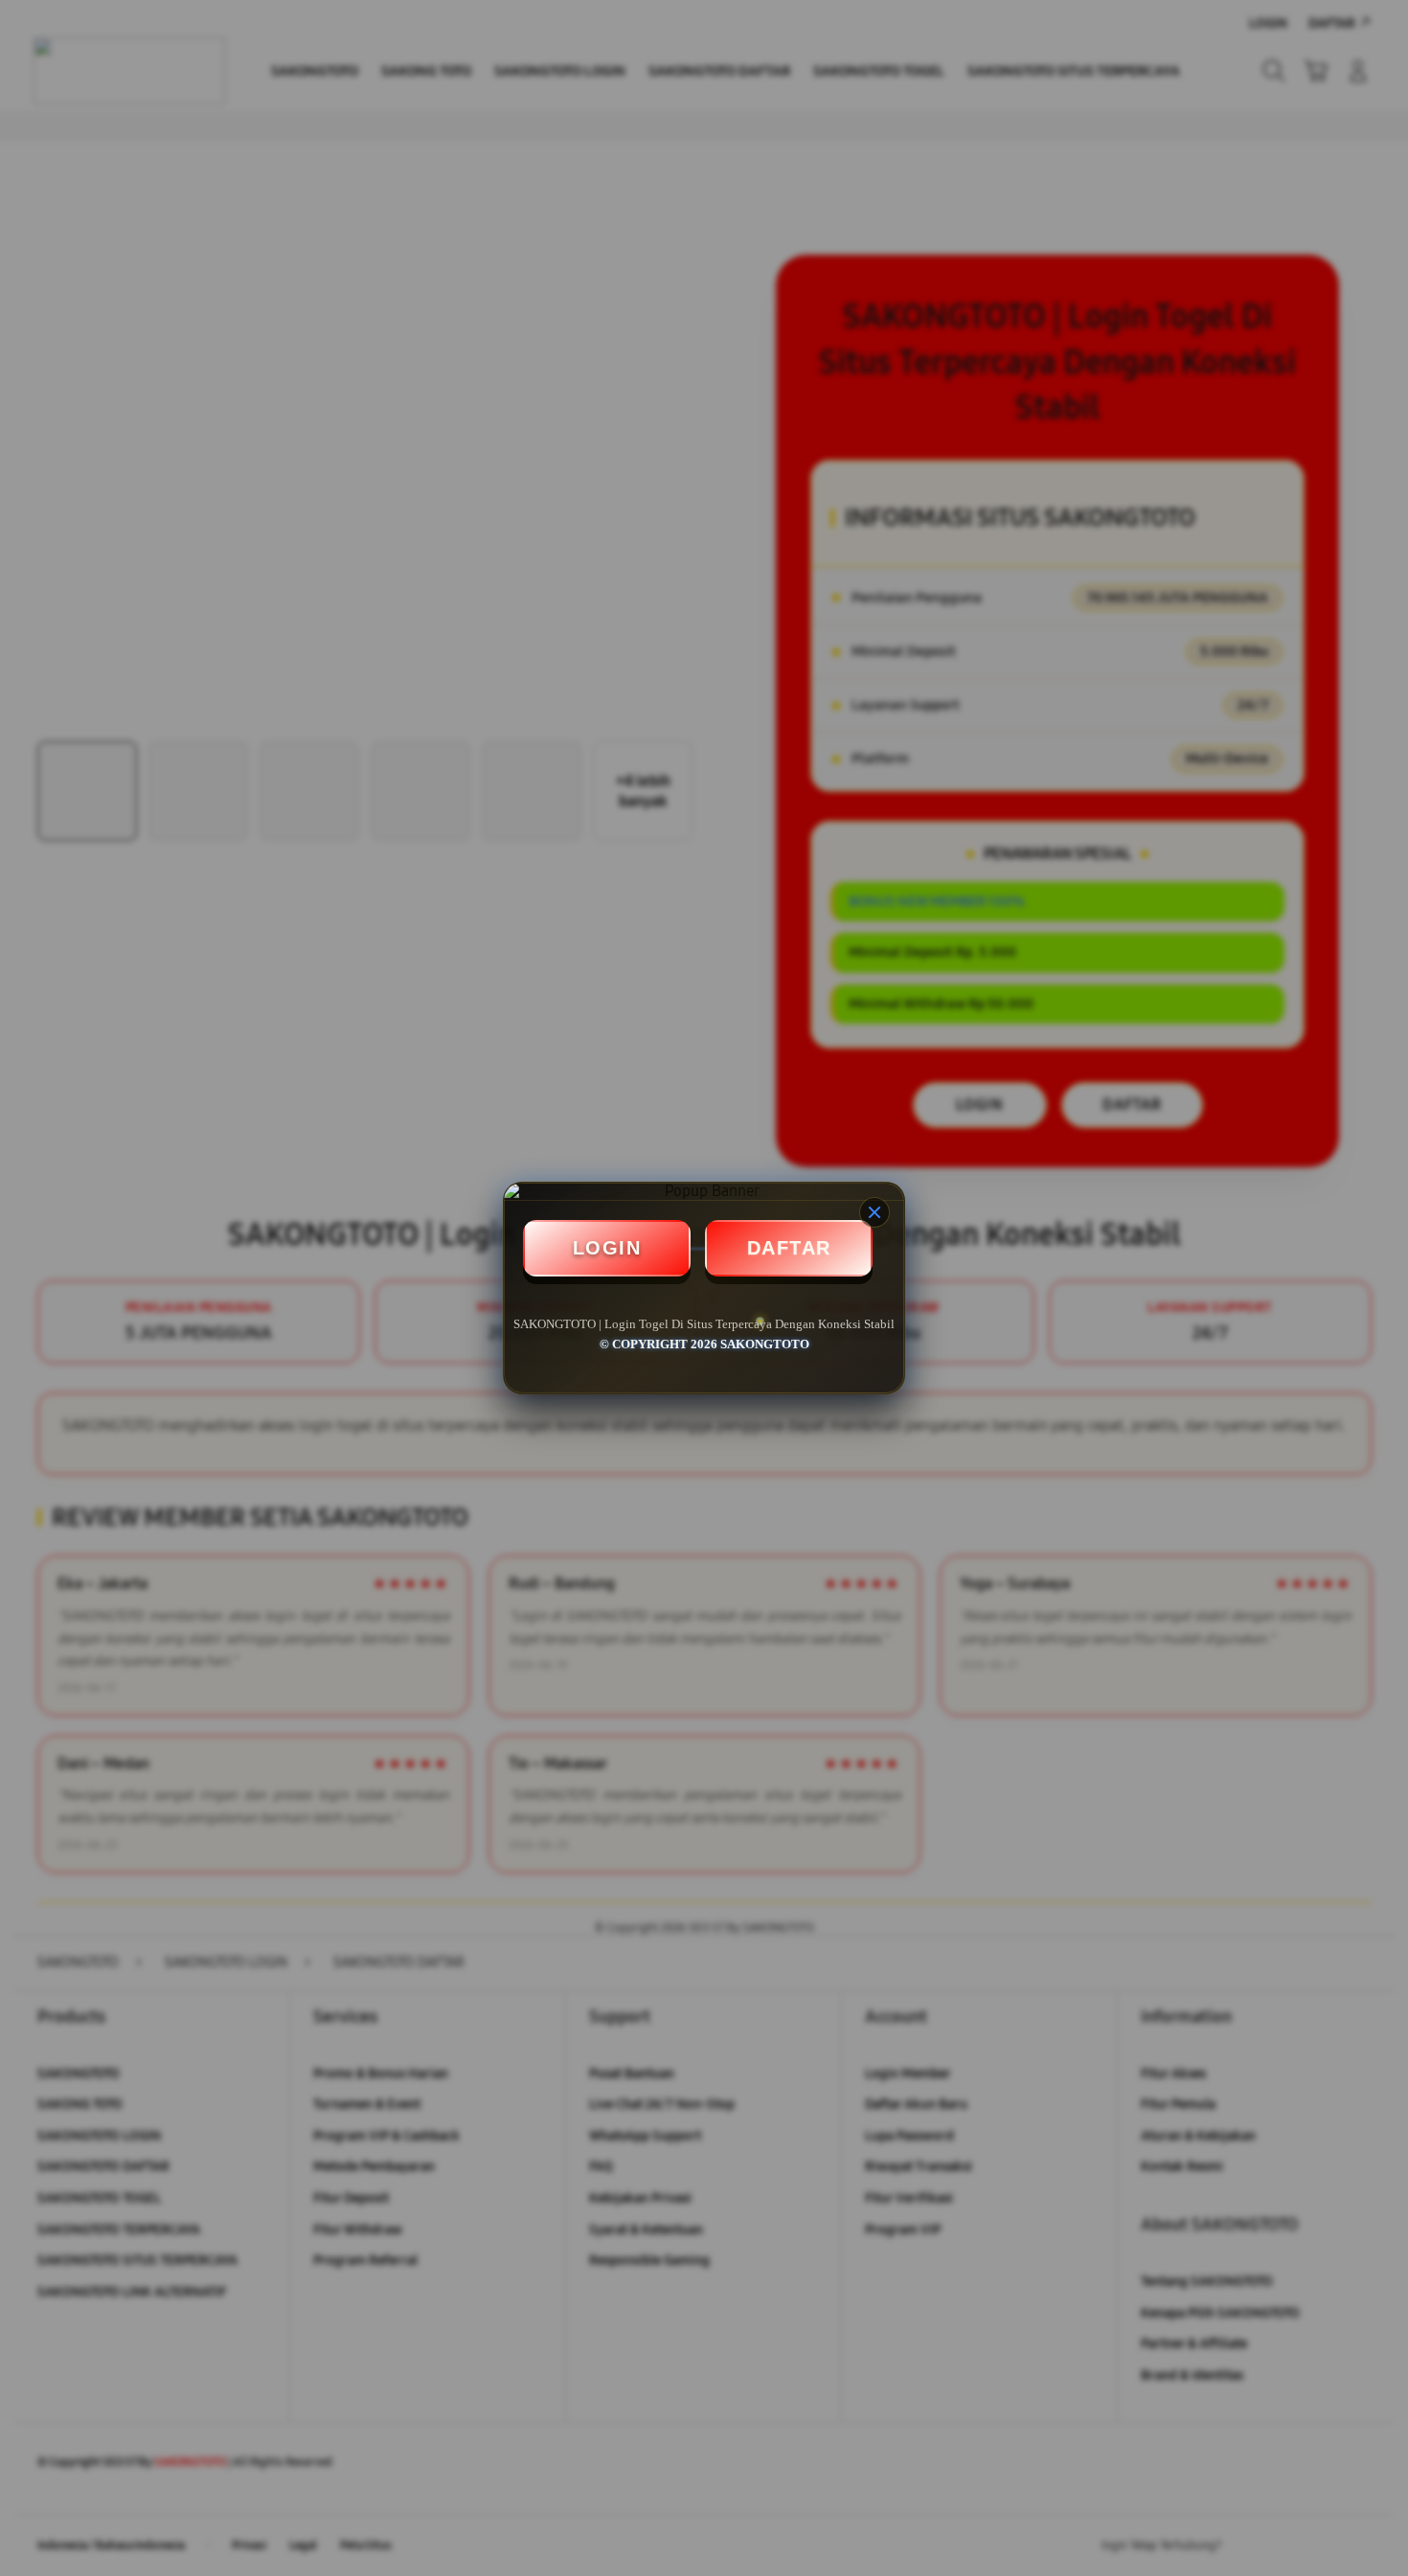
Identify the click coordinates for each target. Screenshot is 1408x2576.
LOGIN (607, 1248)
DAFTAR (789, 1248)
